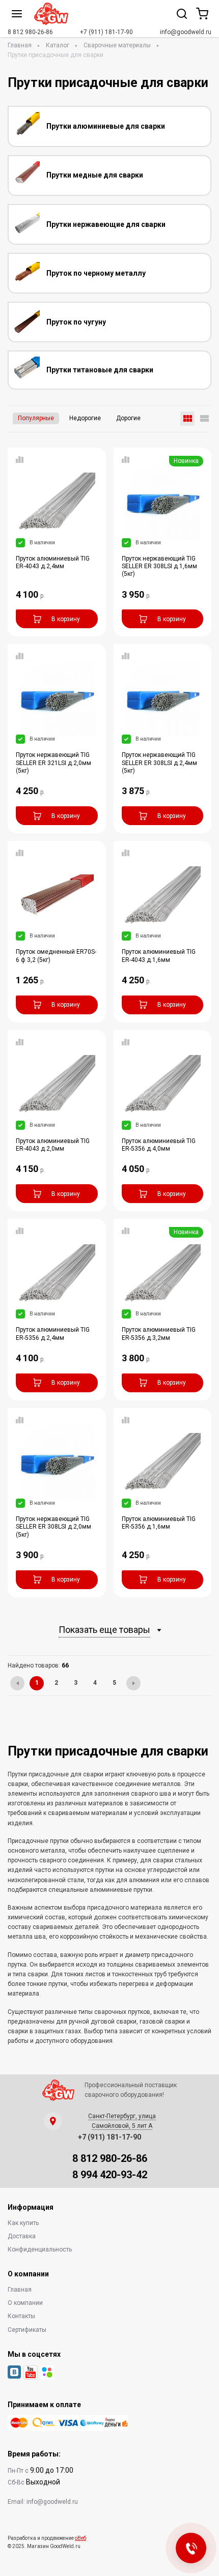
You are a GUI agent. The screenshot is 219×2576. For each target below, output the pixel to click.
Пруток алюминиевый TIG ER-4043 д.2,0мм (53, 1145)
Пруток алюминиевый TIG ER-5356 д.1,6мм (159, 1523)
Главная (20, 45)
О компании (25, 2303)
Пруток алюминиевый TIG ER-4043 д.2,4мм (53, 562)
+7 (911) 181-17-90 (106, 32)
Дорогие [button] (128, 418)
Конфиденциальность (40, 2249)
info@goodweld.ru (186, 32)
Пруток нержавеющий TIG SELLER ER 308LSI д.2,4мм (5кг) (159, 763)
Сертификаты (27, 2330)
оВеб (80, 2538)
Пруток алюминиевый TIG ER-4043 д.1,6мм (159, 956)
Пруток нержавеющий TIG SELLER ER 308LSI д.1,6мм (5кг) (159, 566)
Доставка (22, 2236)
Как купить (23, 2223)
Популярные (36, 418)
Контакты (21, 2316)
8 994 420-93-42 (110, 2175)
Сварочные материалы (117, 45)
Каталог (58, 45)
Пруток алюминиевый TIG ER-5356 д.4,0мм (159, 1145)
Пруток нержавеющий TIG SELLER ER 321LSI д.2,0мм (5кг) (53, 763)
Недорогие (85, 418)
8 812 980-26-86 (30, 32)
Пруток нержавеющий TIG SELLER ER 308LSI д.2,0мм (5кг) (53, 1527)
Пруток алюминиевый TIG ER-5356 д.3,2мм (159, 1334)
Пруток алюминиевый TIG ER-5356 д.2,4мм (53, 1334)
